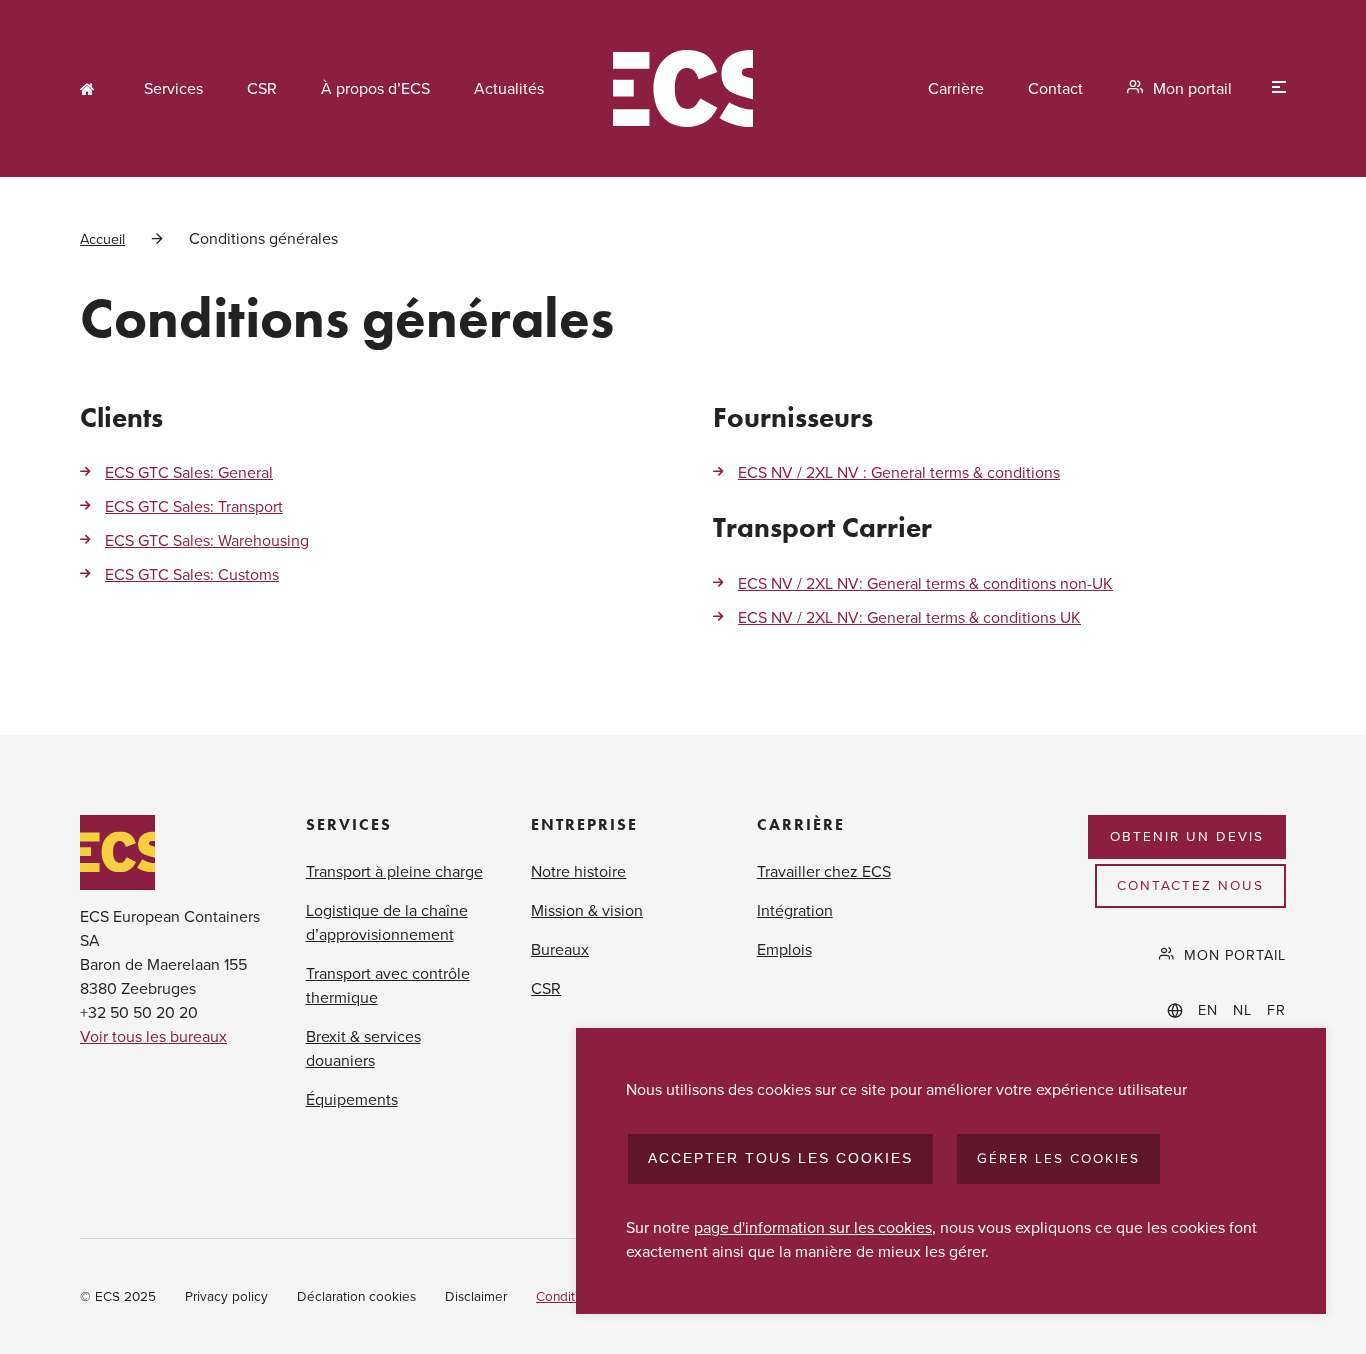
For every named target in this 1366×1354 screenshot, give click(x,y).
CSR (262, 89)
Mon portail (1192, 89)
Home (90, 89)
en (1208, 1010)
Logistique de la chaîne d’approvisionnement (387, 923)
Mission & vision (587, 911)
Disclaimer (476, 1297)
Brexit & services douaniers (363, 1049)
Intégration (795, 911)
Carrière (956, 89)
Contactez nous (1190, 886)
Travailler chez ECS (824, 872)
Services (173, 89)
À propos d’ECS (375, 89)
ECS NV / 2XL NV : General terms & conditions (899, 473)
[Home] (683, 88)
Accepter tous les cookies (780, 1158)
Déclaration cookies (356, 1297)
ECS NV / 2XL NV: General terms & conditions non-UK (925, 584)
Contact (1055, 89)
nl (1242, 1010)
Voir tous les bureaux (153, 1037)
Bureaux (560, 950)
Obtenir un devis (1187, 837)
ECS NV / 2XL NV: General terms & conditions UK (909, 618)
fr (1276, 1010)
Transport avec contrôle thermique (388, 986)
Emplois (784, 950)
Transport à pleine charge (394, 872)
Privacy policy (226, 1297)
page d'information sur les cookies (813, 1228)
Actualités (509, 89)
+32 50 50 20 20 (139, 1013)
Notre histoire (578, 872)
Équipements (352, 1100)
